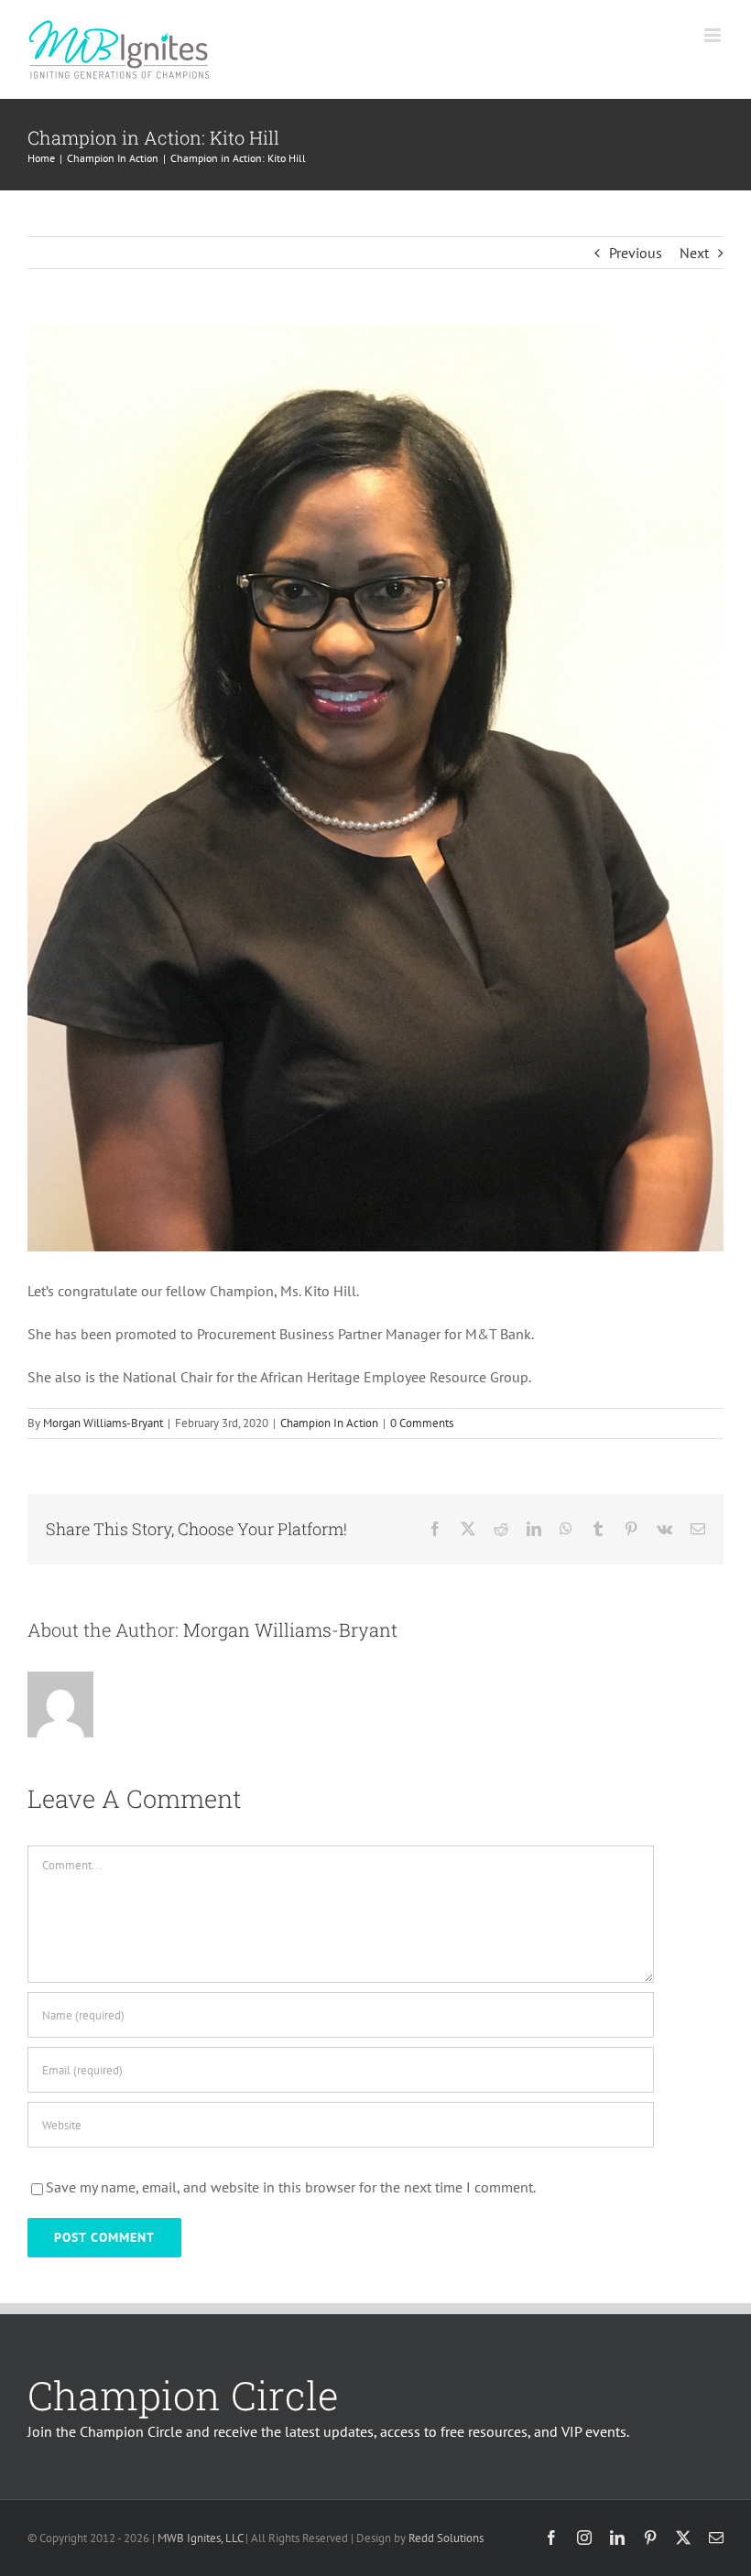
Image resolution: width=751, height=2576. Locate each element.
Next (694, 253)
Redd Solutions (446, 2538)
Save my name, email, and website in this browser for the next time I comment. (291, 2187)
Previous (636, 253)
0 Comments (422, 1423)
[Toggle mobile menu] (714, 35)
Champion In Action (329, 1423)
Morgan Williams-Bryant (103, 1423)
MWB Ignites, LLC (200, 2538)
